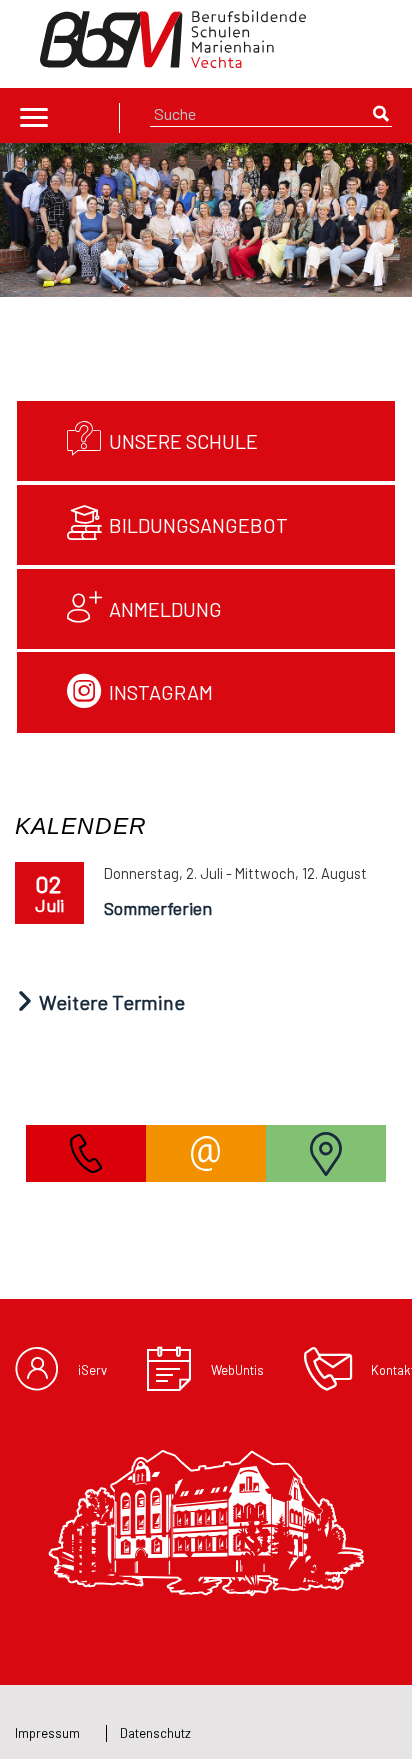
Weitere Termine (110, 1002)
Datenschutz (155, 1733)
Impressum (47, 1733)
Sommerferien (158, 908)
